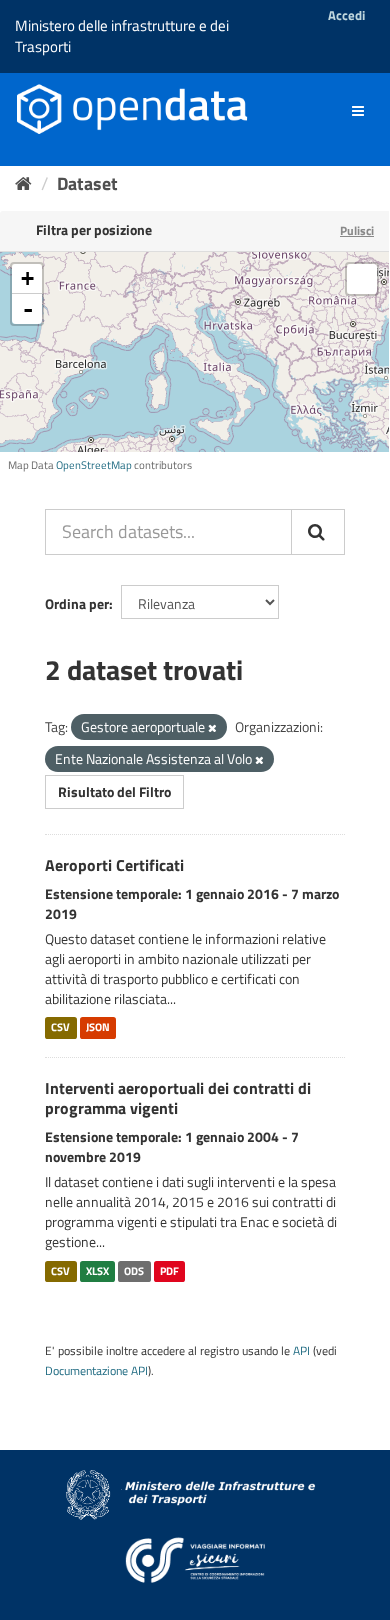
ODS (134, 1271)
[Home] (23, 183)
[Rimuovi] (212, 728)
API (301, 1351)
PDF (169, 1271)
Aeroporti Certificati (114, 865)
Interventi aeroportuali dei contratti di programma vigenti (178, 1098)
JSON (98, 1028)
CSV (60, 1028)
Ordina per (77, 603)
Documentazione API (96, 1371)
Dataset (87, 183)
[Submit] (318, 532)
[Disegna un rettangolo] (362, 279)
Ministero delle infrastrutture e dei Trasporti (122, 36)
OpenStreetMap (94, 465)
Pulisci (357, 230)
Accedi (346, 15)
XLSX (97, 1271)
